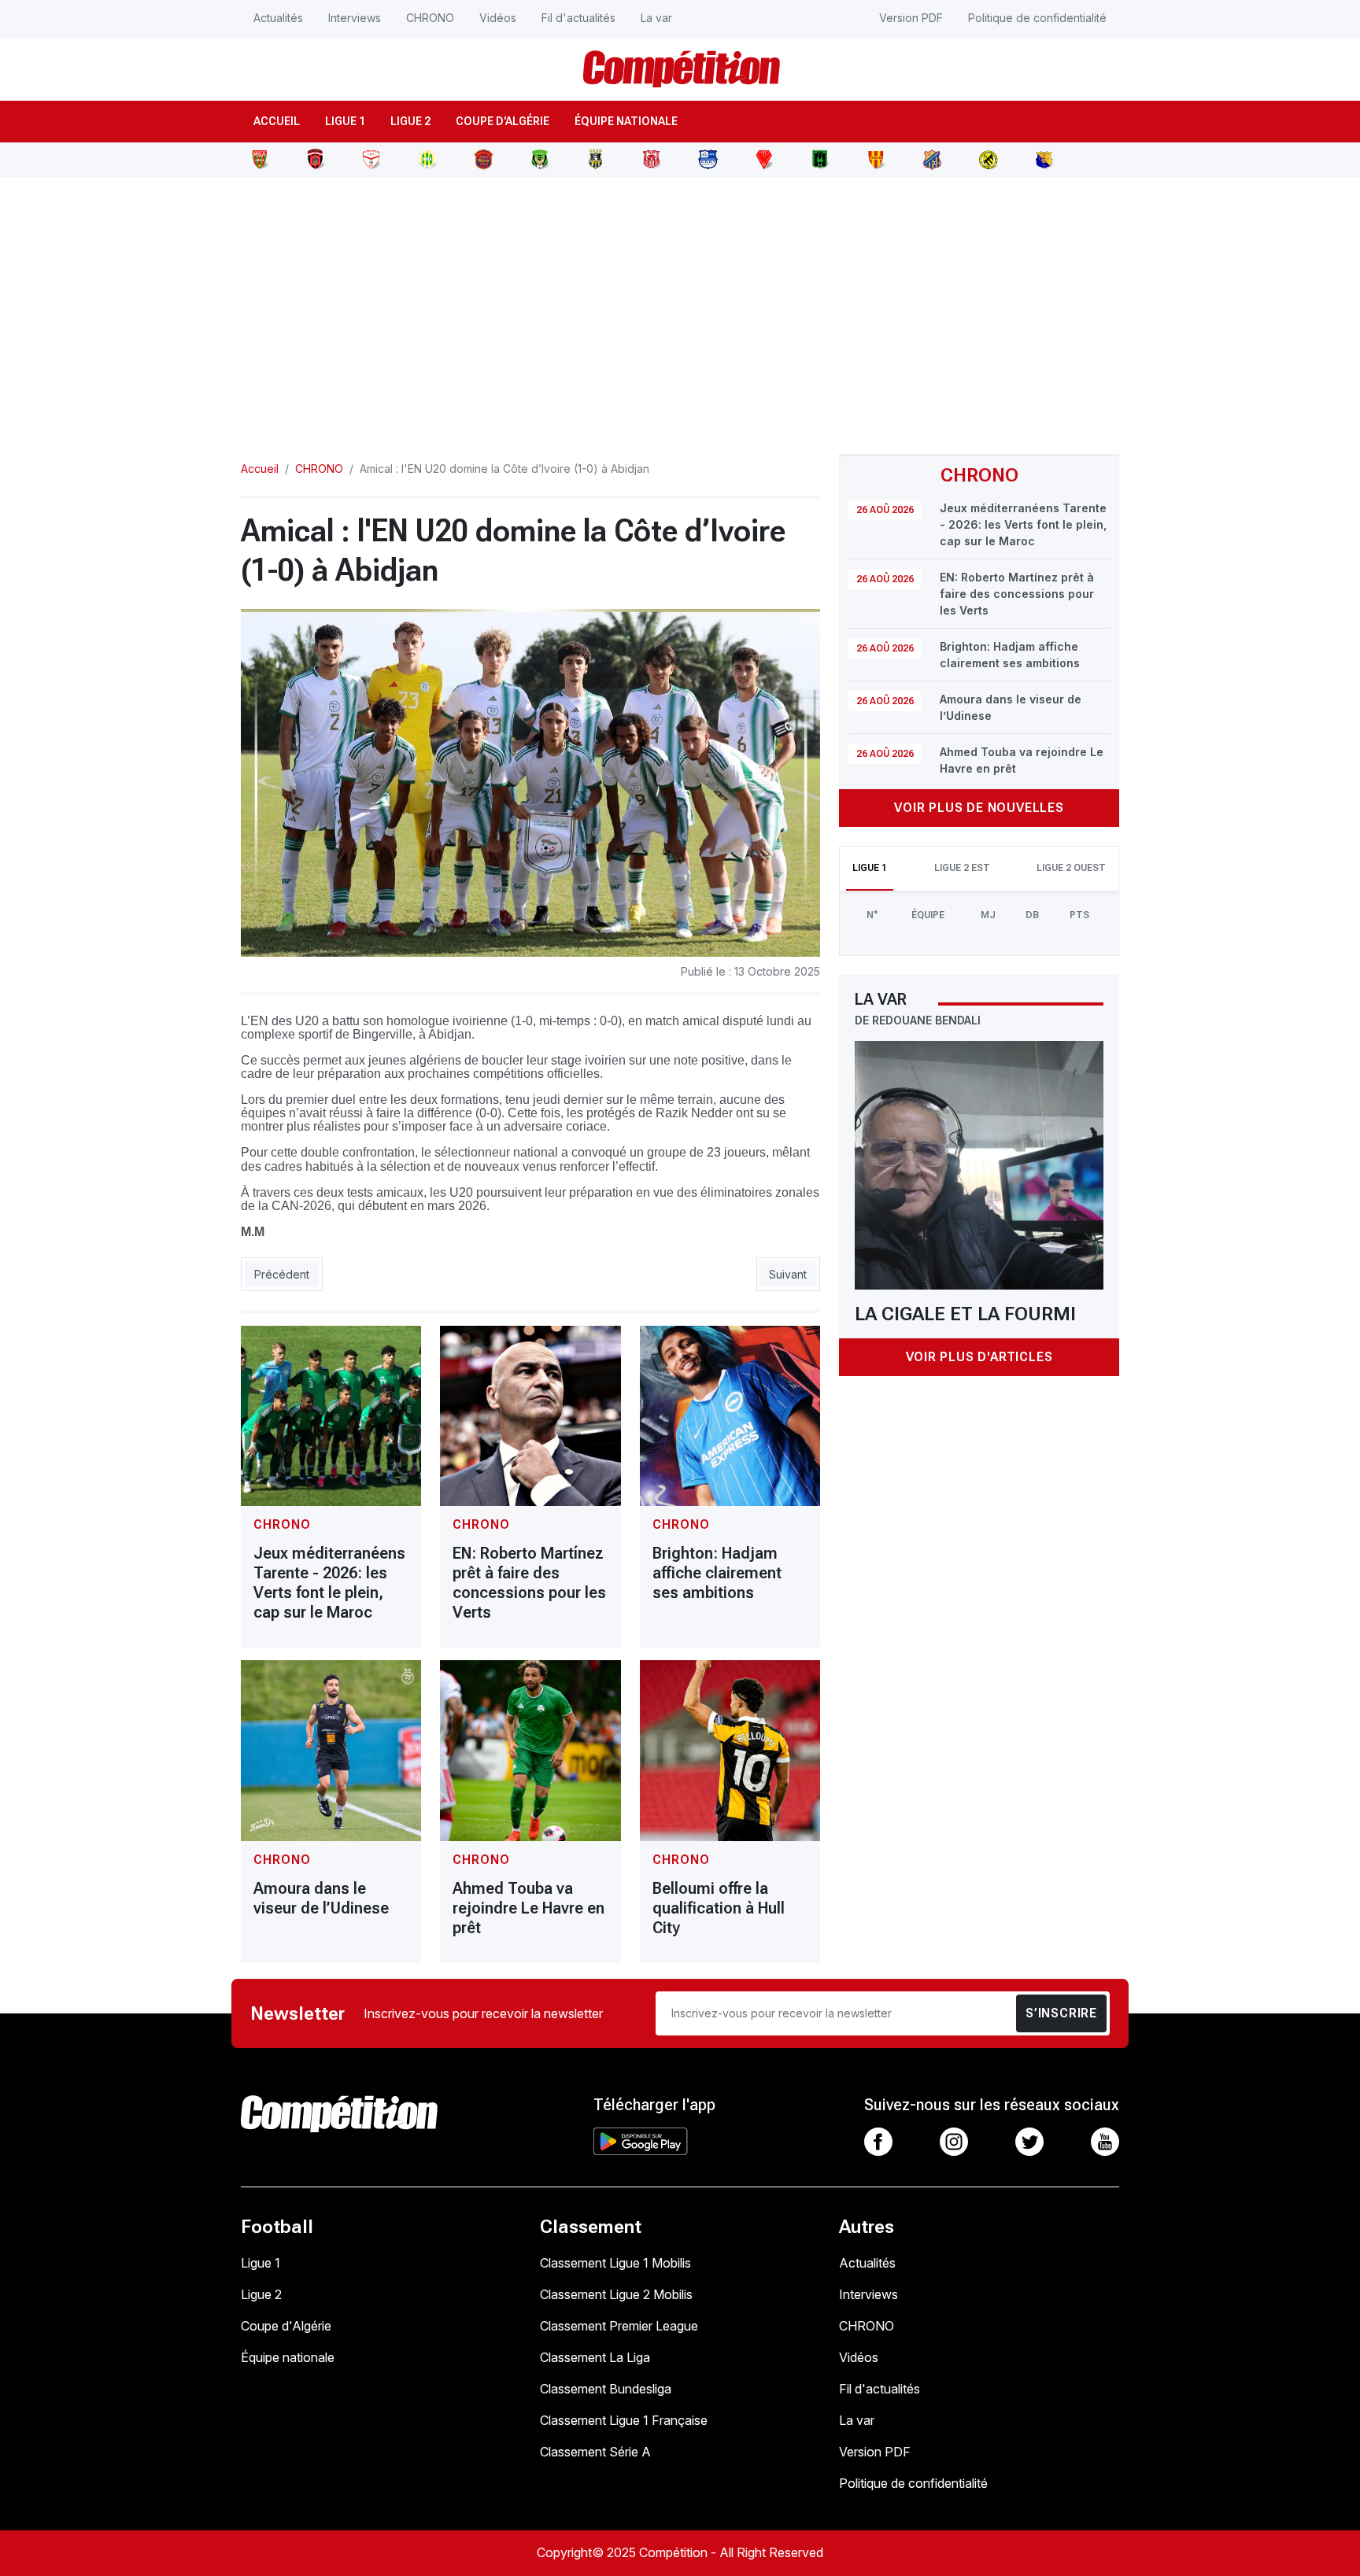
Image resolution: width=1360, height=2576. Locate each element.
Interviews (355, 18)
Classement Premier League (619, 2326)
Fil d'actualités (578, 18)
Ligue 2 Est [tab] (962, 868)
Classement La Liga (595, 2357)
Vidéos (498, 18)
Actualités (278, 18)
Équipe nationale (626, 121)
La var (656, 18)
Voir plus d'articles (979, 1357)
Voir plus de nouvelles (979, 808)
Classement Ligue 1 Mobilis (615, 2263)
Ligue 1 (345, 121)
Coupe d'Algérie (503, 121)
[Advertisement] (680, 306)
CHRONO (430, 18)
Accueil (277, 121)
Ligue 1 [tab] (870, 868)
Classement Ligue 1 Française (624, 2420)
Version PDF (911, 18)
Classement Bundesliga (606, 2389)
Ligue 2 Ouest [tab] (1071, 868)
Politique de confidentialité (1037, 18)
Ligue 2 (410, 121)
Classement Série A (595, 2452)
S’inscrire (1061, 2013)
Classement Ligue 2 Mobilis (616, 2294)
